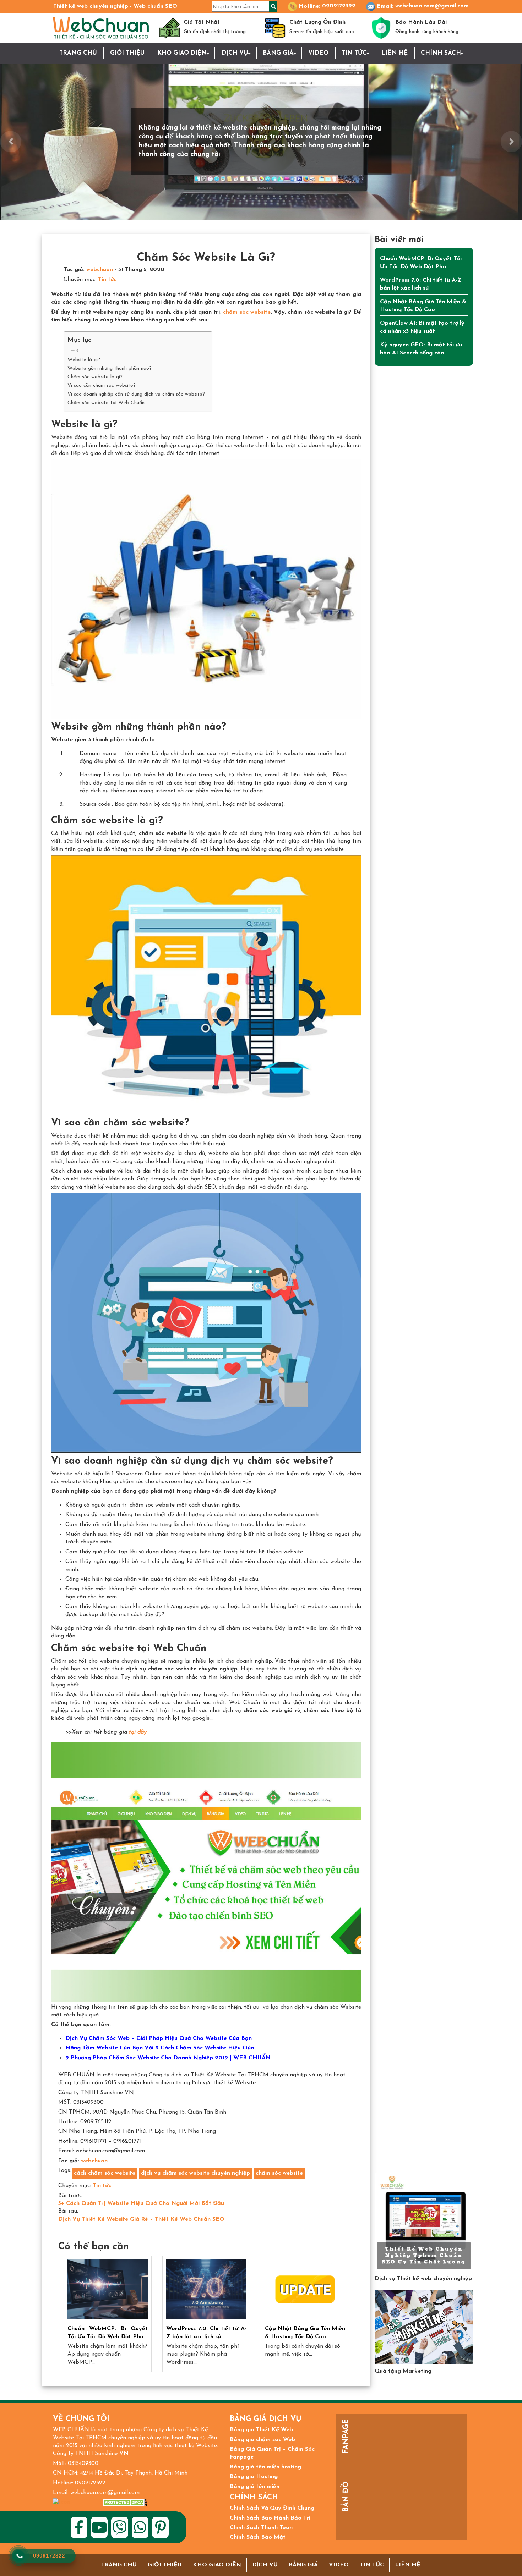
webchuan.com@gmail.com (432, 6)
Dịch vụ (265, 2565)
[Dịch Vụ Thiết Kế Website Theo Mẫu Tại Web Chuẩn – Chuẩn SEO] (424, 2222)
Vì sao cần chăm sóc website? (102, 386)
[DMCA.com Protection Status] (125, 2502)
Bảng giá (278, 53)
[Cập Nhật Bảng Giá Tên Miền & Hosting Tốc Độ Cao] (305, 2290)
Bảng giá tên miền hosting (265, 2467)
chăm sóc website (247, 312)
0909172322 (339, 6)
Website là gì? (84, 360)
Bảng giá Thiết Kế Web (261, 2430)
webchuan (100, 270)
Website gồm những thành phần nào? (110, 368)
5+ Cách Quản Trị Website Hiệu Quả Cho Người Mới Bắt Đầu (141, 2203)
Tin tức (354, 53)
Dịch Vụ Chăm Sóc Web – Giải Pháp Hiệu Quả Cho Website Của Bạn (159, 2038)
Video (318, 53)
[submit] (273, 6)
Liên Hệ (395, 53)
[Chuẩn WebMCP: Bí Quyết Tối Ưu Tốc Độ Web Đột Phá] (108, 2290)
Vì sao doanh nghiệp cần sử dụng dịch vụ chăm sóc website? (136, 394)
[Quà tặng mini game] (424, 2327)
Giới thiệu (127, 53)
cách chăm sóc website (105, 2173)
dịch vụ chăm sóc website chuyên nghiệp (195, 2173)
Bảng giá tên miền (255, 2487)
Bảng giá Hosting (254, 2477)
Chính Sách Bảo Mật (258, 2537)
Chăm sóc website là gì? (95, 377)
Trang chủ (78, 53)
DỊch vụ (235, 53)
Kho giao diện (182, 53)
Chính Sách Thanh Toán (261, 2528)
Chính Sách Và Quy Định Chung (272, 2508)
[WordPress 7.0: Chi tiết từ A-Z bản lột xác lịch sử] (206, 2290)
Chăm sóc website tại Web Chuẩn (106, 403)
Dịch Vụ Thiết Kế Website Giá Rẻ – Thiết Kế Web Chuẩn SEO (141, 2219)
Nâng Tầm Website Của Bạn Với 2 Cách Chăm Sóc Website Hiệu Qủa (160, 2048)
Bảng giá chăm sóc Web (262, 2440)
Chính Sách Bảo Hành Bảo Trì (270, 2518)
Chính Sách (441, 53)
